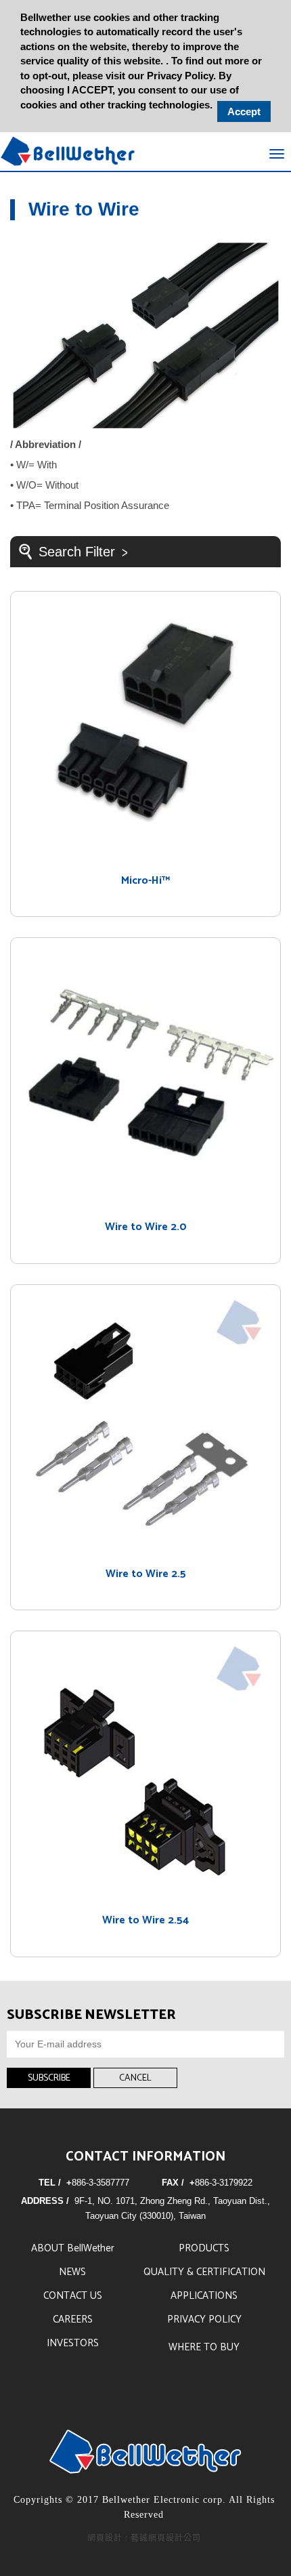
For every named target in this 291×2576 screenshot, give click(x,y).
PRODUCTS (204, 2248)
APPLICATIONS (204, 2296)
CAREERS (73, 2319)
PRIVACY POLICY (204, 2319)
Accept (244, 111)
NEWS (72, 2272)
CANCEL (135, 2078)
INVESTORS (73, 2343)
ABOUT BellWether (73, 2248)
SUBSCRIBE (49, 2078)
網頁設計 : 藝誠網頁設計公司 (144, 2538)
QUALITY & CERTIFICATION (204, 2272)
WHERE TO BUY (204, 2347)
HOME (68, 151)
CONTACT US (73, 2296)
